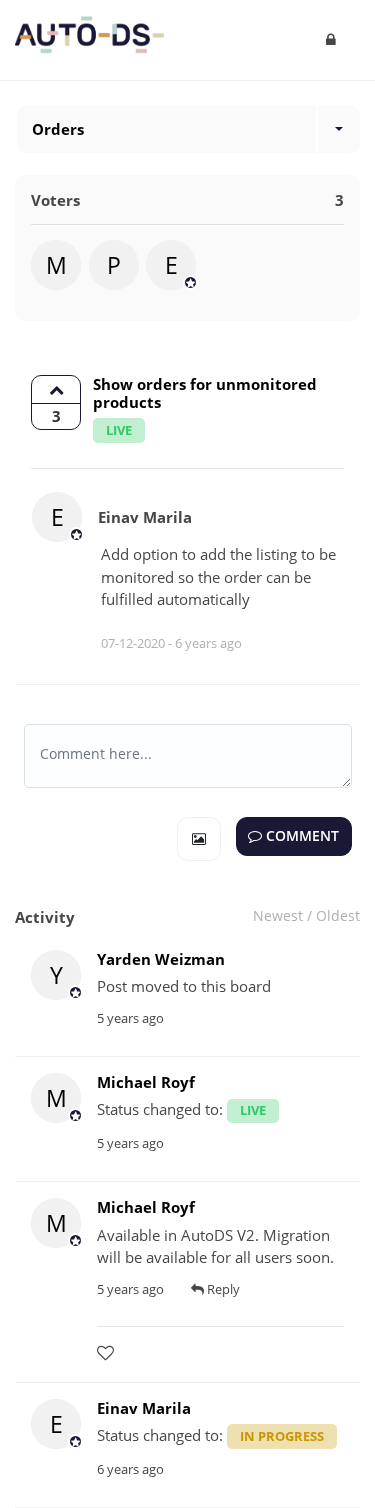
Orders (58, 129)
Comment (300, 836)
